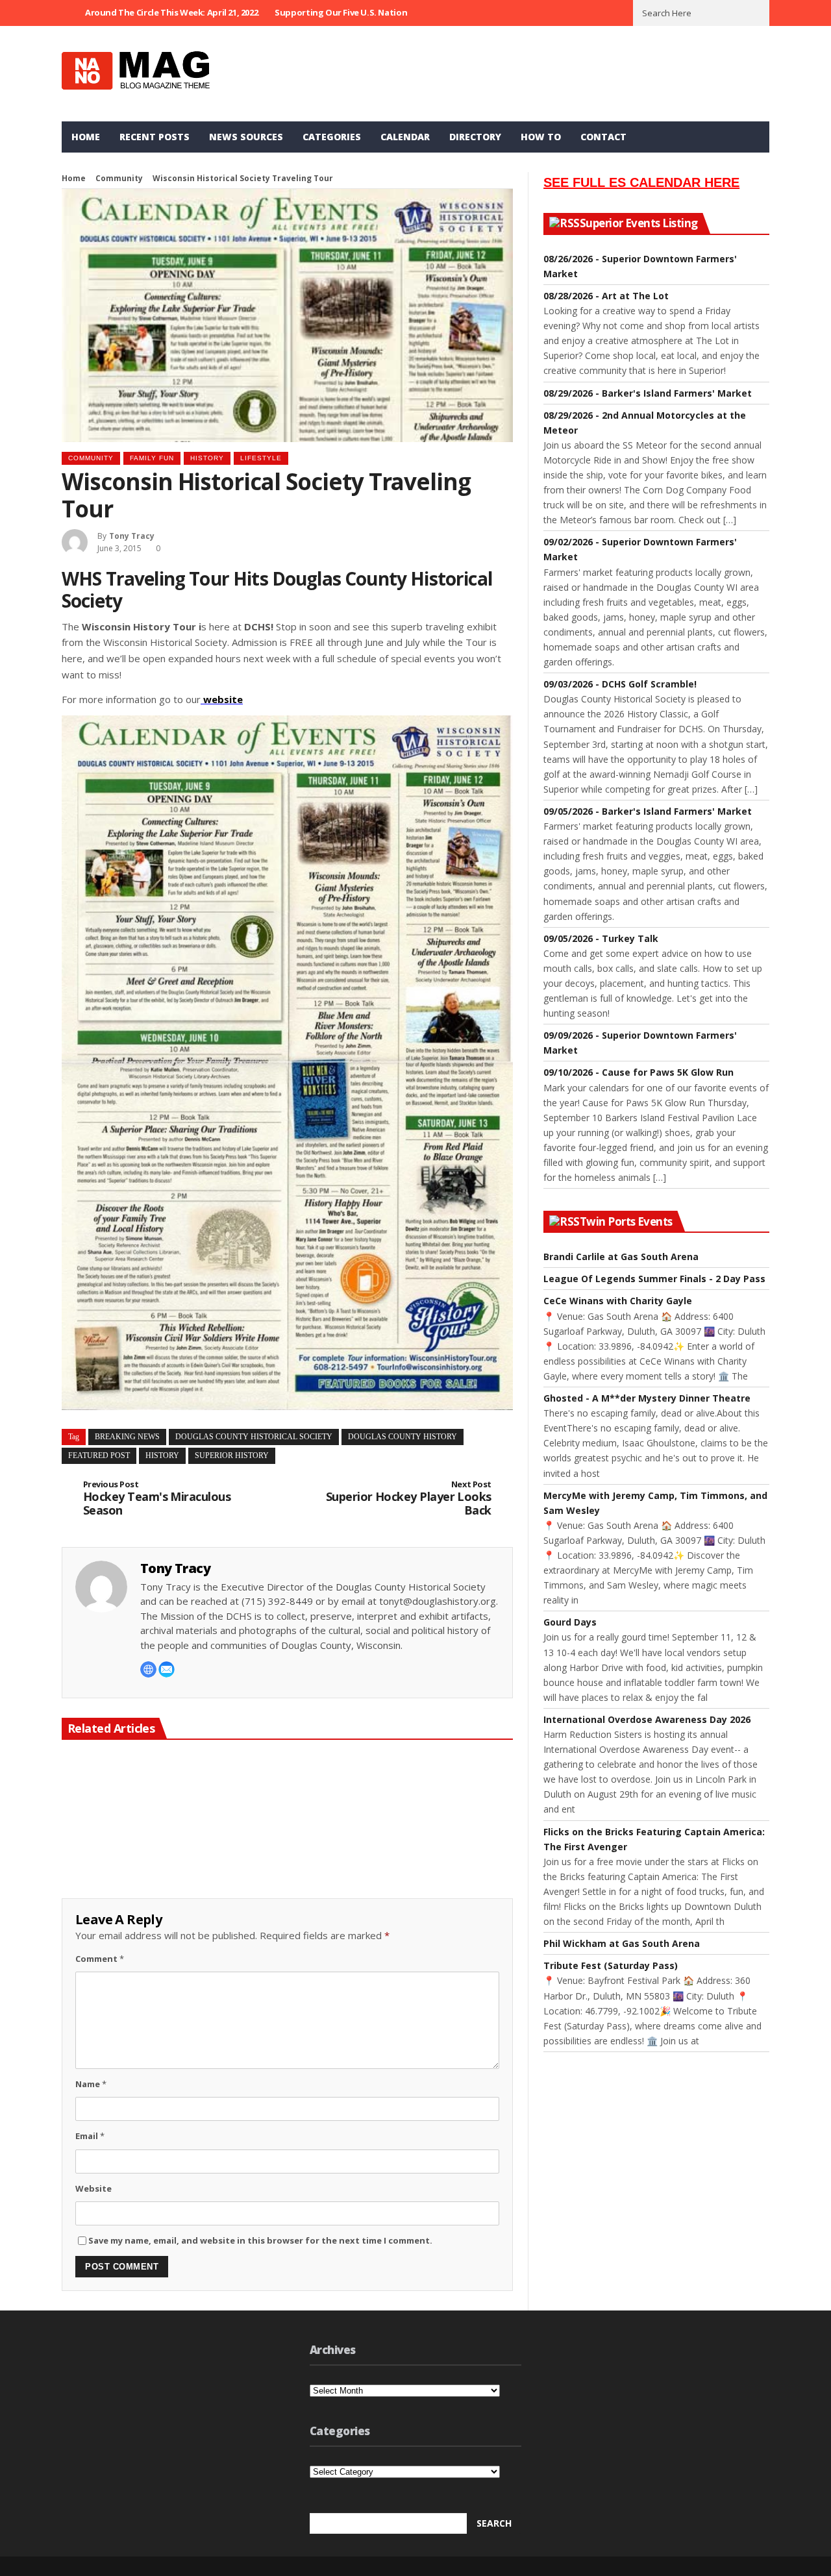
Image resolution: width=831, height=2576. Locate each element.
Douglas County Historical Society (254, 1437)
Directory (475, 137)
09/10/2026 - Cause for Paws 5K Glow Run (639, 1072)
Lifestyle (261, 458)
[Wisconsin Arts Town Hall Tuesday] (441, 1802)
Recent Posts (155, 137)
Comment (100, 1959)
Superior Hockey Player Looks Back (409, 1499)
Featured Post (99, 1455)
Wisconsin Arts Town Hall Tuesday (440, 1865)
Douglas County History (403, 1437)
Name (91, 2084)
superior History (232, 1455)
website (222, 699)
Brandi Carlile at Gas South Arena (621, 1257)
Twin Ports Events (626, 1222)
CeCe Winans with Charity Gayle (618, 1301)
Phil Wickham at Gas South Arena (622, 1943)
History (207, 458)
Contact (603, 137)
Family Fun (152, 458)
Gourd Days (570, 1622)
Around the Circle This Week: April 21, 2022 (171, 12)
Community (119, 178)
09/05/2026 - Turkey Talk (601, 938)
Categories (332, 137)
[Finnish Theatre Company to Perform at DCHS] (287, 1802)
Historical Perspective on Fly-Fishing (131, 1865)
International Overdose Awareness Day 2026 (647, 1719)
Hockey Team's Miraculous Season (157, 1499)
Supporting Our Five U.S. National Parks (357, 12)
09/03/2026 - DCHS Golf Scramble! (620, 684)
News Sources (246, 137)
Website (93, 2188)
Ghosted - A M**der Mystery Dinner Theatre (647, 1398)
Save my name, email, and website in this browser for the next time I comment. (260, 2240)
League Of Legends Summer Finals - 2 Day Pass (654, 1279)
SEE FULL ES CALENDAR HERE (641, 182)
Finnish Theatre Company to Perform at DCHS (287, 1865)
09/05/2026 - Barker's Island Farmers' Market (648, 811)
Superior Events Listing (639, 223)
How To (541, 137)
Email (90, 2136)
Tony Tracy (132, 536)
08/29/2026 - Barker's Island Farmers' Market (648, 393)
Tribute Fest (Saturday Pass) (611, 1965)
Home (86, 137)
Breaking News (127, 1437)
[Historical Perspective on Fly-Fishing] (132, 1802)
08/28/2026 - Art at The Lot (606, 296)
